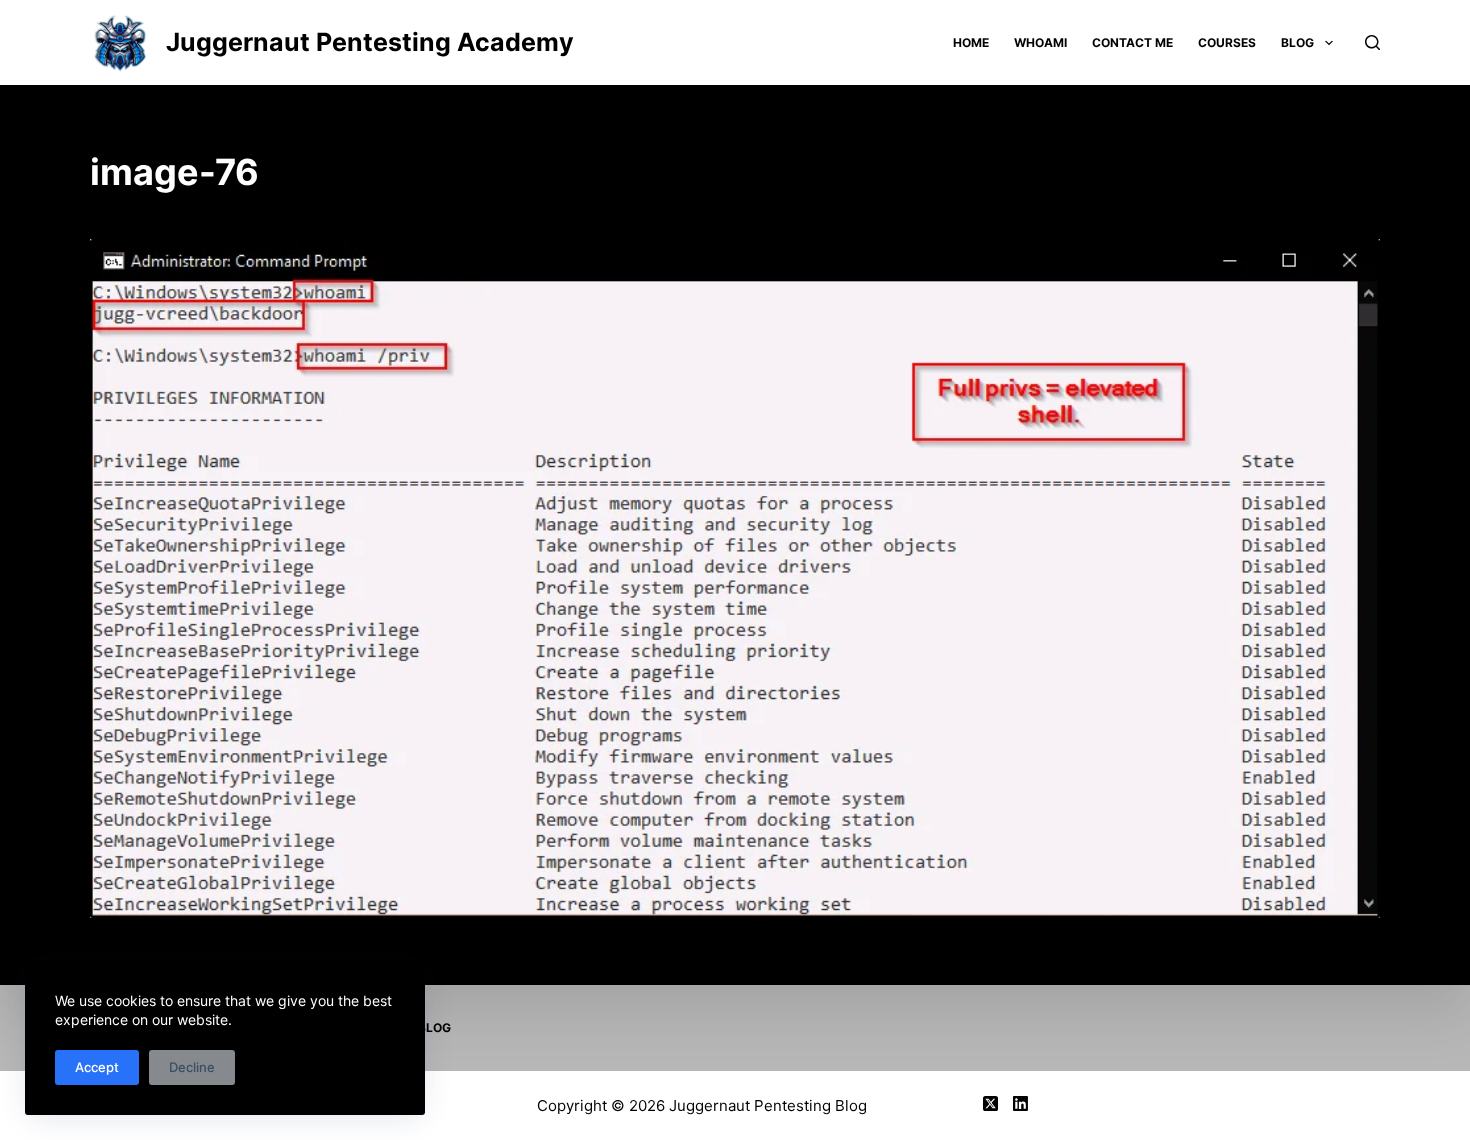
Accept (97, 1067)
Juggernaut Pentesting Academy (370, 42)
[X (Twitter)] (990, 1103)
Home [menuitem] (971, 42)
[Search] (1372, 42)
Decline (192, 1067)
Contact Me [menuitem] (1132, 42)
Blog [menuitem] (1297, 42)
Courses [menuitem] (1227, 42)
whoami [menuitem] (1040, 42)
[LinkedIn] (1020, 1103)
